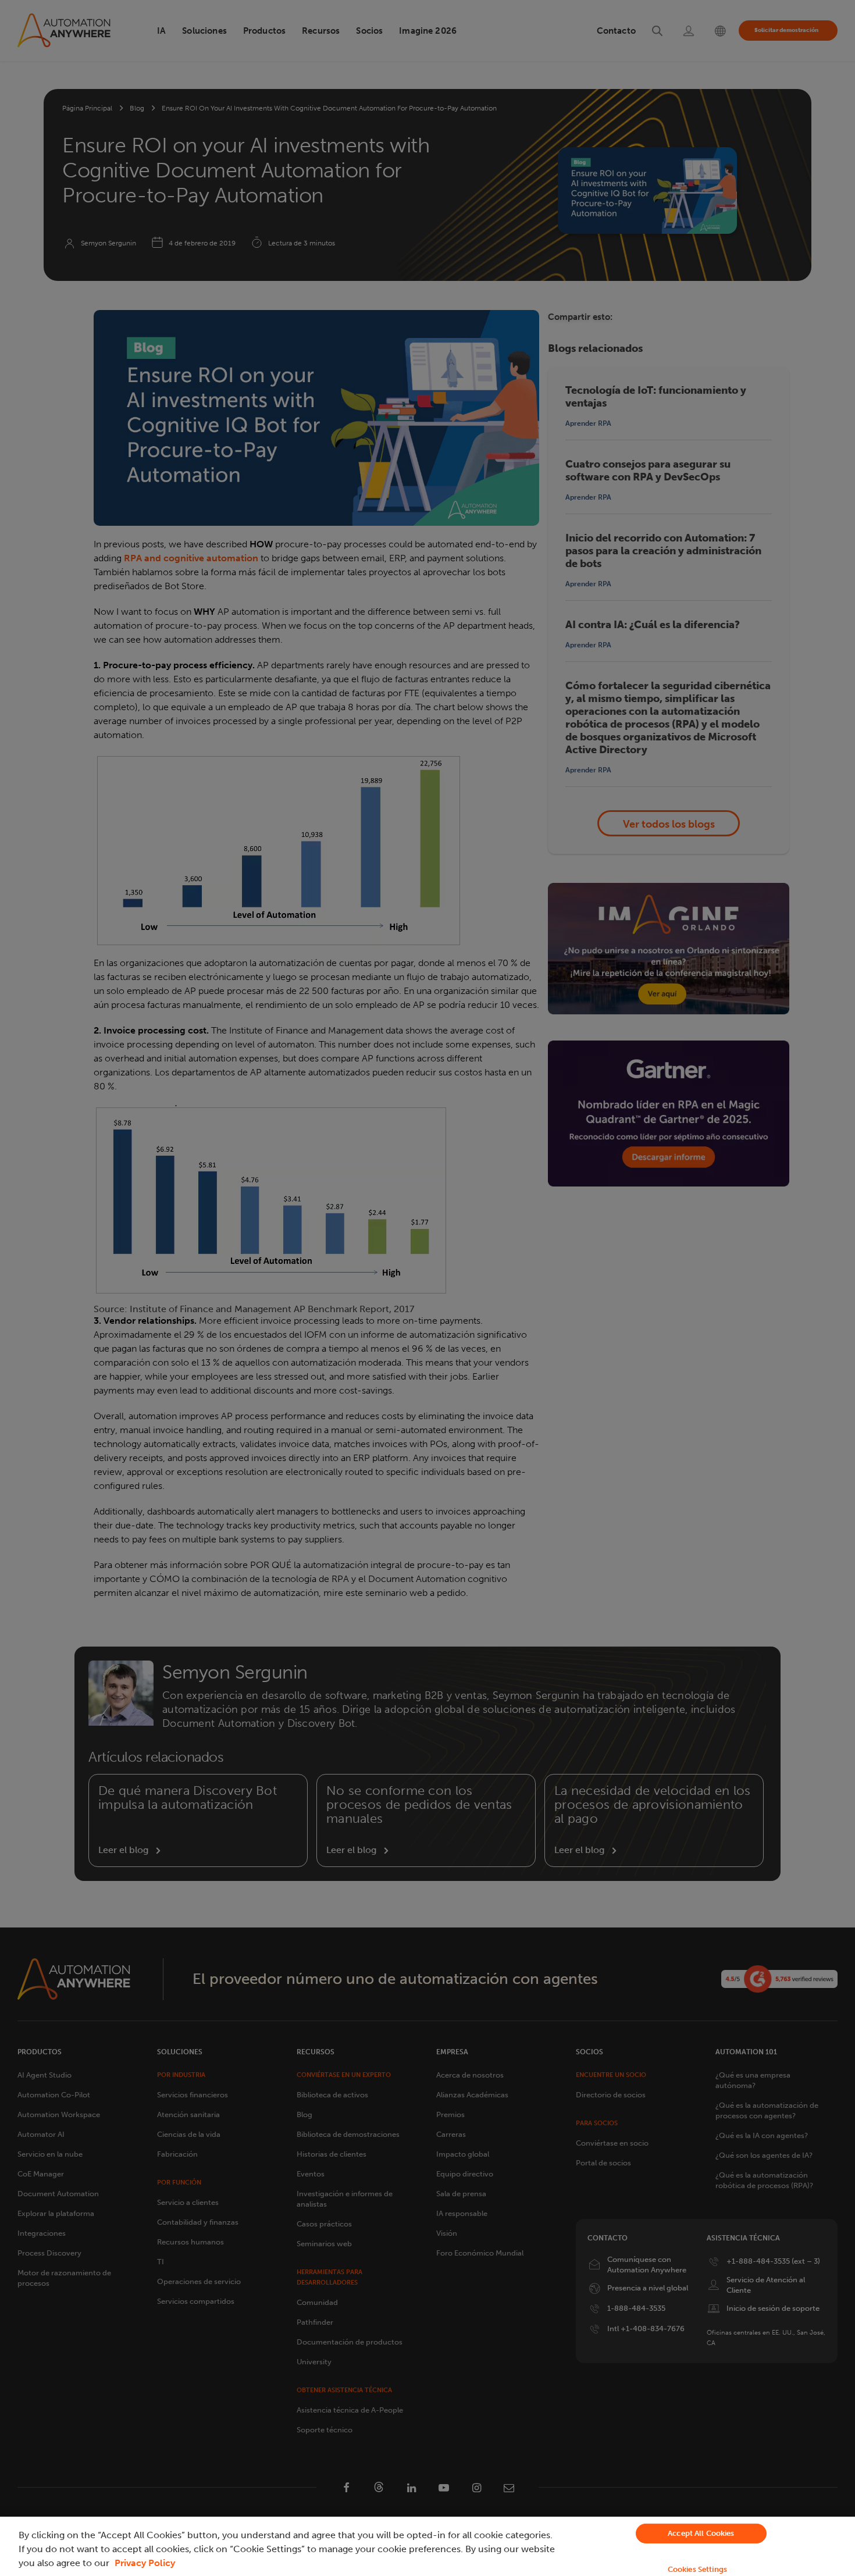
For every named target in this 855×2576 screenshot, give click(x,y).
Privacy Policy (145, 2563)
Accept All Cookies (701, 2533)
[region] (427, 2546)
